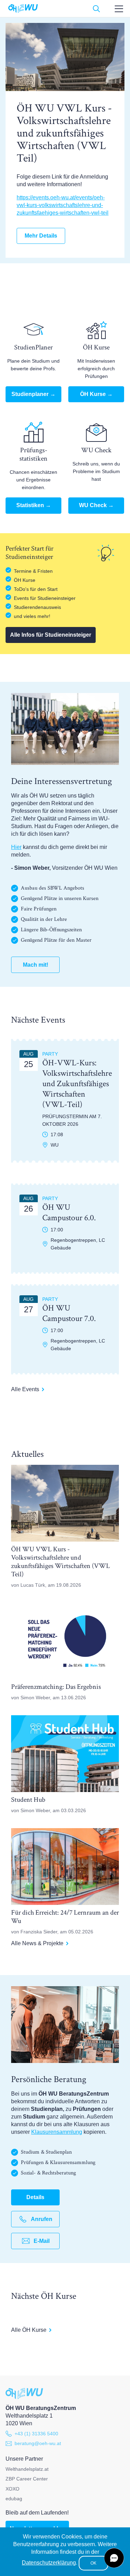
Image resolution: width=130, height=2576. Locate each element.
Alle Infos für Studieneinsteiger (51, 635)
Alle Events (25, 1389)
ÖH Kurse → (96, 394)
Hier (16, 847)
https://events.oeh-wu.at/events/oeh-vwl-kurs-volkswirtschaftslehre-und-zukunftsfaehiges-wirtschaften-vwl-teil (63, 205)
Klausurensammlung (57, 2132)
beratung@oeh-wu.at (38, 2443)
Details (35, 2197)
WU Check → (96, 505)
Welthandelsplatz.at (27, 2469)
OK (93, 2563)
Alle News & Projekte (37, 1943)
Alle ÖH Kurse (29, 2330)
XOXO (12, 2489)
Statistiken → (34, 505)
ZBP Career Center (27, 2479)
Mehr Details (41, 236)
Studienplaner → (33, 394)
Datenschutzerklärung (49, 2563)
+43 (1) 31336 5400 (36, 2434)
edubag (14, 2499)
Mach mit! (36, 965)
